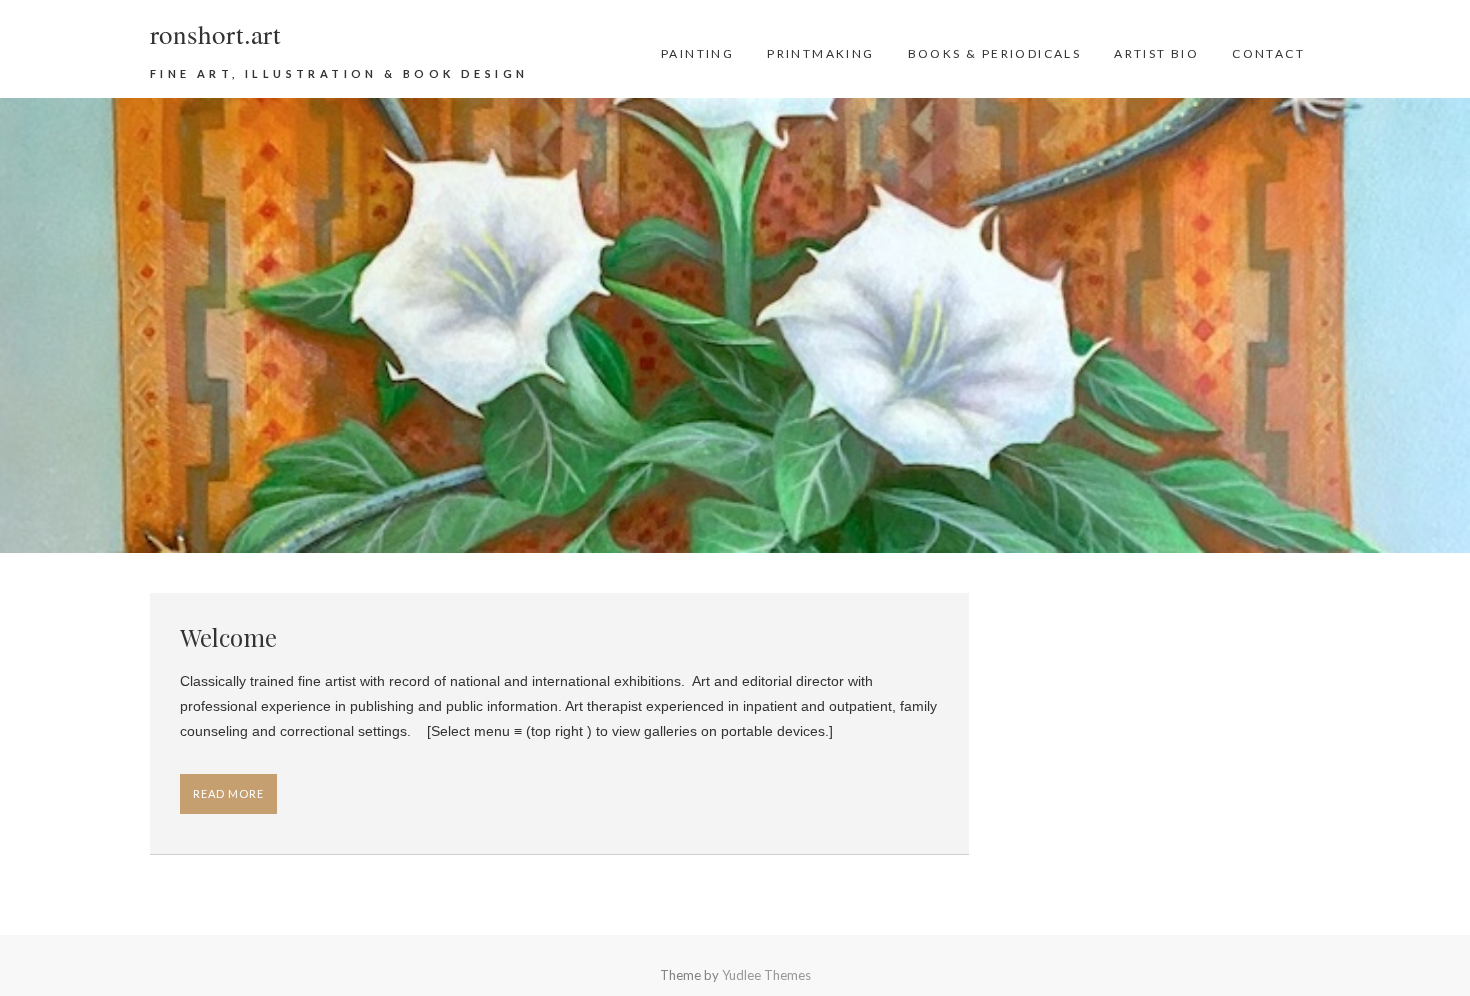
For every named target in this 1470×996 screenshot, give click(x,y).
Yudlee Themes (766, 975)
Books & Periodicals (995, 53)
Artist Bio (1156, 53)
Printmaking (820, 53)
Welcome (228, 637)
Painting (697, 53)
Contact (1268, 53)
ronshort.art (215, 34)
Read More (228, 793)
